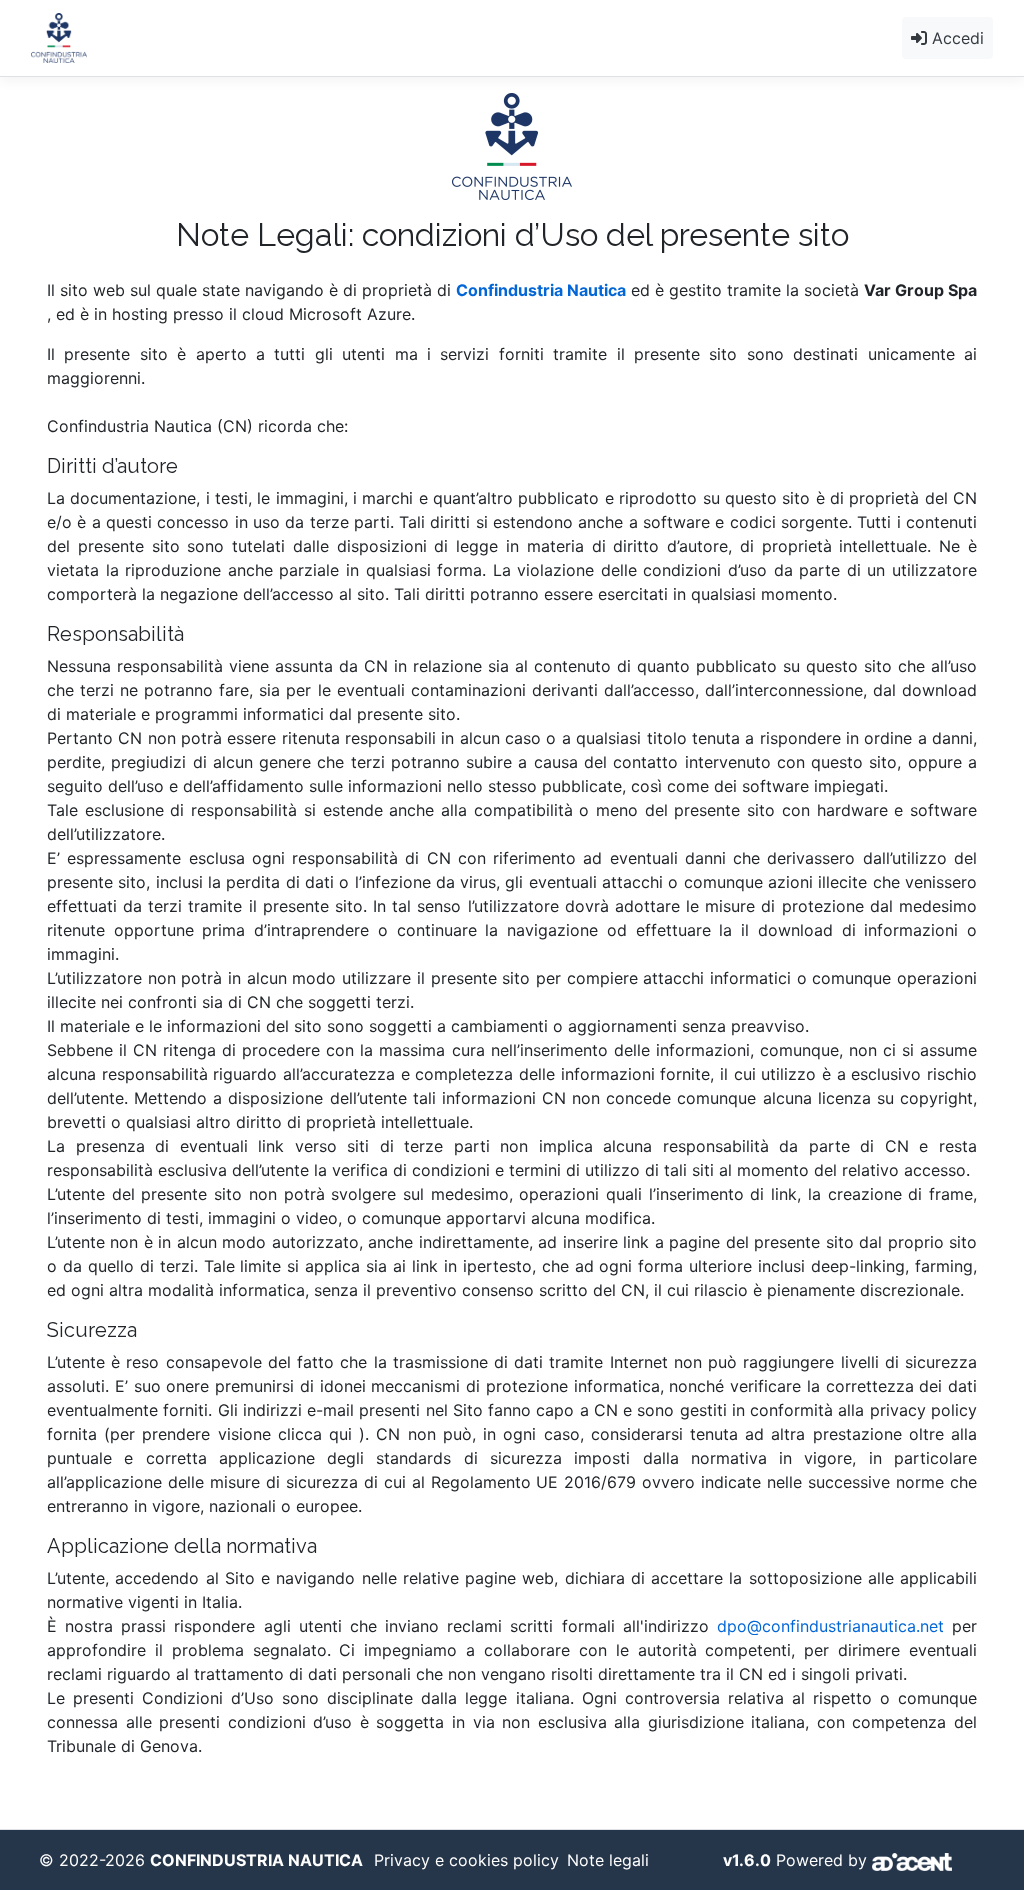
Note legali (608, 1860)
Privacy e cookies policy (466, 1860)
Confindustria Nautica (541, 290)
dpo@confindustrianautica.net (830, 1626)
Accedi (955, 38)
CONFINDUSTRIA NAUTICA (256, 1860)
